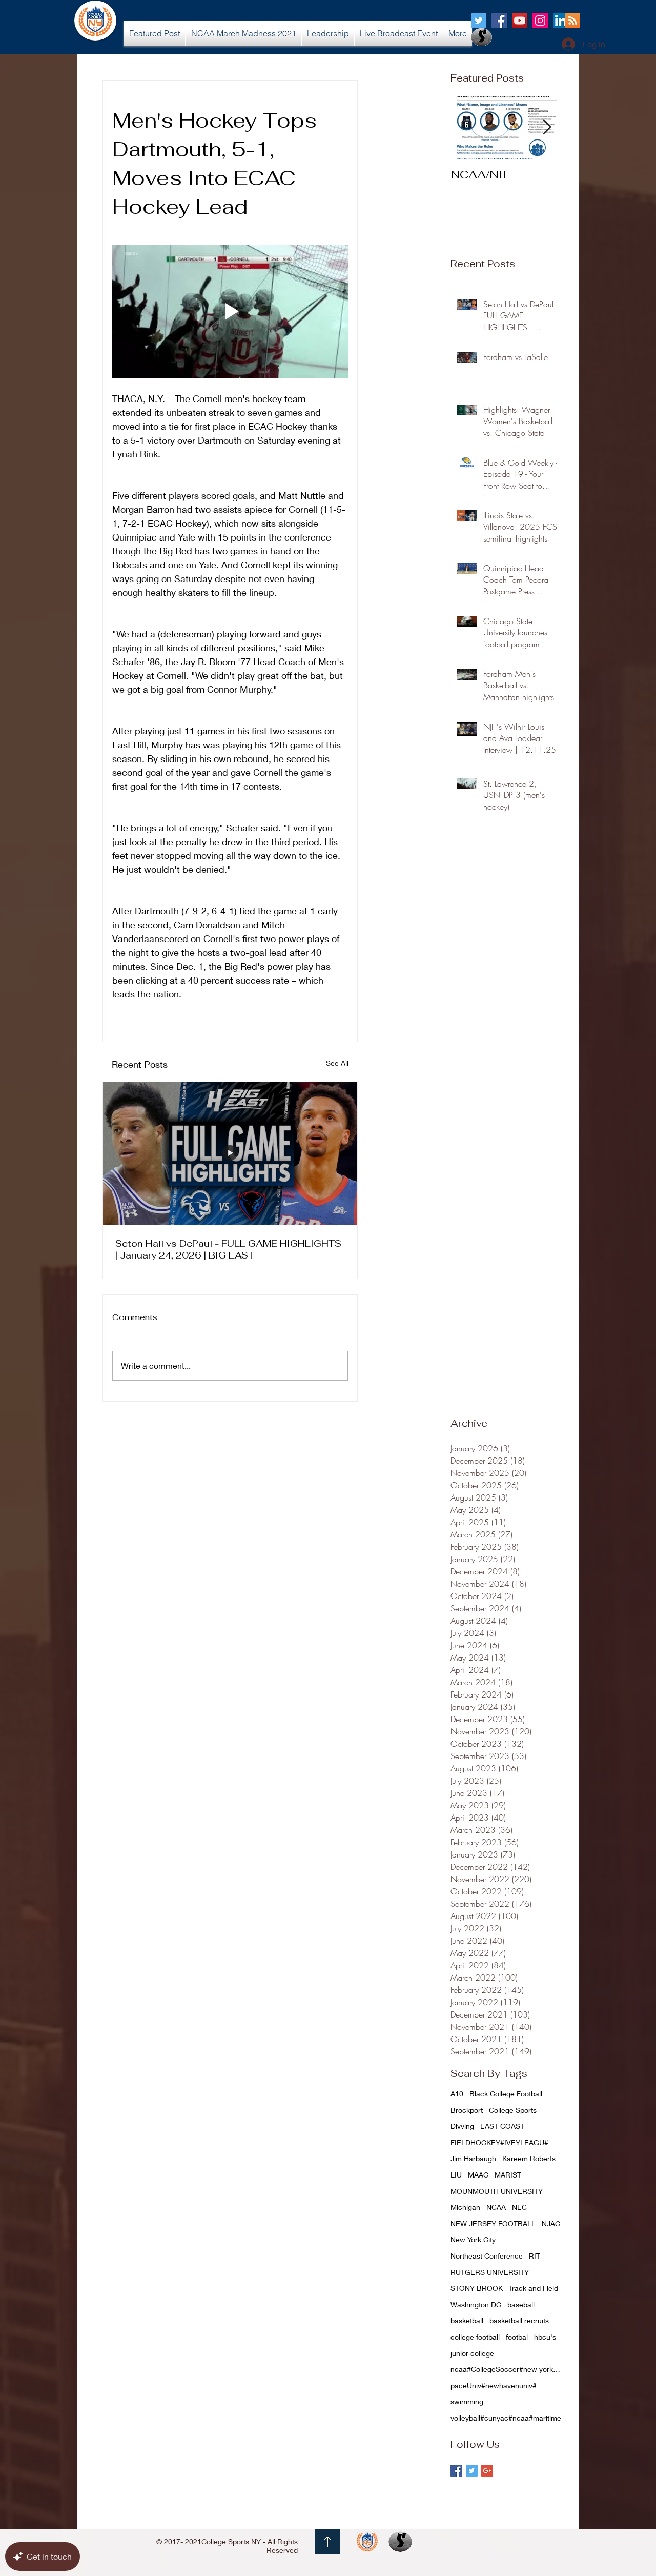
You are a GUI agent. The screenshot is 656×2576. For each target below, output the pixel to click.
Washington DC (476, 2304)
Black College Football (506, 2094)
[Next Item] (547, 127)
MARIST (508, 2175)
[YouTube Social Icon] (520, 21)
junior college (472, 2353)
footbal (517, 2337)
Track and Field (534, 2288)
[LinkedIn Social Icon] (561, 21)
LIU (456, 2175)
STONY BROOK (477, 2288)
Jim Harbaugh (473, 2158)
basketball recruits (519, 2320)
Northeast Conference (487, 2256)
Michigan (465, 2207)
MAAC (478, 2175)
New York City (473, 2239)
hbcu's (545, 2337)
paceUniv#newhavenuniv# (494, 2385)
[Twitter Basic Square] (472, 2471)
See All (337, 1063)
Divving (462, 2126)
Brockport (467, 2110)
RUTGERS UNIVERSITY (490, 2272)
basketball (467, 2320)
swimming (467, 2401)
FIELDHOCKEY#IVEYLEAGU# (499, 2142)
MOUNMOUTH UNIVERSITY (497, 2191)
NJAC (551, 2223)
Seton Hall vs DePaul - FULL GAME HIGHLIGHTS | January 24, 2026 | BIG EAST (228, 1249)
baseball (521, 2304)
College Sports (513, 2110)
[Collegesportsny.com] (479, 21)
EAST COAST (502, 2126)
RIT (535, 2256)
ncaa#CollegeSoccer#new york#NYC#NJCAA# (507, 2369)
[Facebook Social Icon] (499, 21)
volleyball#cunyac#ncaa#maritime (506, 2418)
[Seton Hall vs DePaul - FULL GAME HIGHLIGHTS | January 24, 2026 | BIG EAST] (230, 1154)
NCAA (496, 2207)
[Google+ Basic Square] (487, 2471)
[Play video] (230, 312)
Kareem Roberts (529, 2158)
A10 (457, 2094)
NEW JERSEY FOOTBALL (493, 2223)
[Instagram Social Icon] (540, 21)
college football (475, 2337)
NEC (519, 2207)
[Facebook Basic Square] (456, 2471)
